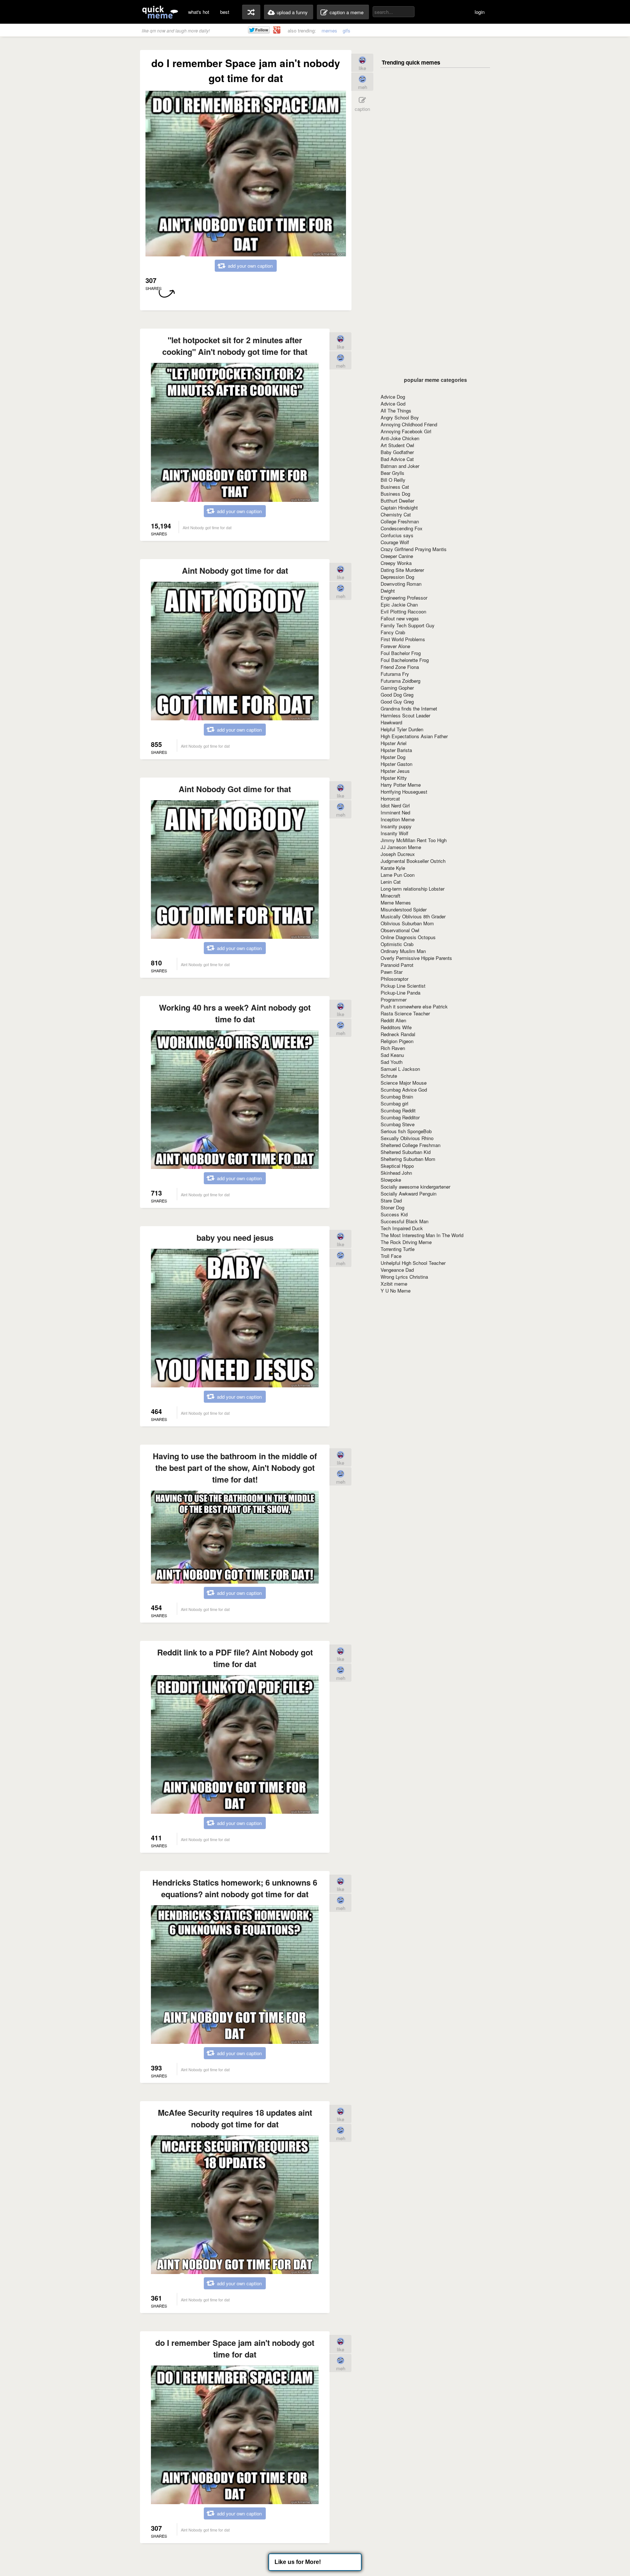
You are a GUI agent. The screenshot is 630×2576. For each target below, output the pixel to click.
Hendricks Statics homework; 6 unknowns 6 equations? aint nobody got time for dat (235, 1888)
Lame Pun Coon (398, 875)
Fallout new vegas (400, 618)
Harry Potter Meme (401, 785)
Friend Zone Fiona (400, 667)
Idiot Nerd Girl (395, 805)
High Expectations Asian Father (414, 736)
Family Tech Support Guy (408, 625)
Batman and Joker (400, 466)
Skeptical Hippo (397, 1166)
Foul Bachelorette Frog (405, 660)
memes (329, 30)
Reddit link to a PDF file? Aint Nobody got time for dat (235, 1658)
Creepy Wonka (396, 563)
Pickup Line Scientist (403, 986)
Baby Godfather (397, 452)
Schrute (389, 1076)
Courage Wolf (395, 542)
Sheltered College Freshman (411, 1145)
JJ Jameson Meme (401, 847)
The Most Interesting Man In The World (422, 1235)
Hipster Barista (396, 750)
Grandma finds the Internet (409, 708)
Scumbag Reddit (398, 1110)
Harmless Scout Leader (405, 715)
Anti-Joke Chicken (400, 438)
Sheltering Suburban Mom (408, 1159)
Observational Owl (400, 930)
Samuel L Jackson (400, 1069)
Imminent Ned (395, 812)
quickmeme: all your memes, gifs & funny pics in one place (160, 12)
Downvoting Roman (401, 584)
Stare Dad (391, 1200)
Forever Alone (395, 646)
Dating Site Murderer (402, 570)
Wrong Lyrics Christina (404, 1277)
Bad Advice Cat (397, 459)
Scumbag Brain (397, 1097)
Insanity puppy (396, 826)
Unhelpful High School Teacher (413, 1263)
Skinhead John (396, 1173)
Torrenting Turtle (398, 1249)
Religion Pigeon (397, 1041)
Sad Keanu (392, 1055)
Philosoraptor (394, 979)
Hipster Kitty (394, 778)
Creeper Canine (397, 556)
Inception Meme (398, 819)
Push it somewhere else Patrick (414, 1006)
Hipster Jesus (395, 771)
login (480, 12)
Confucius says (397, 535)
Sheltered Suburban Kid (406, 1152)
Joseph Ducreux (398, 854)
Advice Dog (393, 397)
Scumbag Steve (398, 1124)
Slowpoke (391, 1180)
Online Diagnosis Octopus (408, 937)
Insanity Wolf (394, 833)
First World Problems (403, 639)
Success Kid (394, 1214)
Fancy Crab (393, 632)
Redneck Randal (398, 1034)
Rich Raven (393, 1048)
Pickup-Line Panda (400, 993)
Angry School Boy (400, 417)
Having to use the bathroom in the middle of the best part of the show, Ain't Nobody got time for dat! (235, 1468)
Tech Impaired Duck (402, 1228)
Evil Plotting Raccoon (403, 611)
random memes (251, 12)
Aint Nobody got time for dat (235, 570)
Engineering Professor (404, 598)
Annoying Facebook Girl (406, 431)
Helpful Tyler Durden (402, 729)
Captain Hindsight (399, 508)
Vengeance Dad (397, 1270)
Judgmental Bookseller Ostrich (413, 861)
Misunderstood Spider (404, 909)
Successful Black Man (405, 1221)
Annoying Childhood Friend (409, 424)
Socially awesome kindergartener (415, 1187)
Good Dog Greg (397, 695)
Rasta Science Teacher (405, 1013)
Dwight (388, 591)
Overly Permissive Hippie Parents (416, 958)
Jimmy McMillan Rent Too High (414, 840)
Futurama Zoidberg (400, 681)
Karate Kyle (393, 868)
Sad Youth (392, 1062)
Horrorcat (390, 799)
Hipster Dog (393, 757)
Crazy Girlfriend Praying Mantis (414, 549)
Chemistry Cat (396, 514)
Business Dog (395, 494)
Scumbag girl (394, 1103)
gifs (347, 30)
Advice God (393, 404)
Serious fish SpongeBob (406, 1131)
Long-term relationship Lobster (413, 889)
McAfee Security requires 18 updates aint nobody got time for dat (235, 2118)
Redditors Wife (396, 1027)
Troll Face (391, 1256)
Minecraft (390, 896)
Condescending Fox (402, 528)
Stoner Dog (392, 1207)
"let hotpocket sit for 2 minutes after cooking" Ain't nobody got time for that (235, 346)
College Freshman (400, 521)
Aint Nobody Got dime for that (235, 789)
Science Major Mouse (404, 1083)
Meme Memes (396, 902)
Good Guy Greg (397, 702)
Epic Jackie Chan (399, 605)
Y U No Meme (396, 1291)
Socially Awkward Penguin (409, 1194)
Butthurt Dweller (397, 501)
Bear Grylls (392, 473)
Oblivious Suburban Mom (407, 923)
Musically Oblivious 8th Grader (413, 916)
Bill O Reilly (393, 480)
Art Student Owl (397, 445)
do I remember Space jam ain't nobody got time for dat (235, 2348)
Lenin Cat (391, 882)
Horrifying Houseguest (404, 792)
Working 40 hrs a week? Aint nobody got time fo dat (235, 1013)
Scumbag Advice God (404, 1090)
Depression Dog (397, 577)
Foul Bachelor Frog (401, 653)
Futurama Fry (395, 674)
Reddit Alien (393, 1020)
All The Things (396, 410)
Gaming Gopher (397, 688)
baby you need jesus (235, 1237)
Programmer (394, 1000)
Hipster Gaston (396, 764)
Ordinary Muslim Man (403, 951)
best (225, 12)
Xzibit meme (394, 1284)
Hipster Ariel (394, 743)
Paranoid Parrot (397, 965)
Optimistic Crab (397, 944)
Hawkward (391, 722)
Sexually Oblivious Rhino (407, 1138)
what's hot (199, 12)
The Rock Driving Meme (406, 1242)
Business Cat (395, 487)
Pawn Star (392, 972)
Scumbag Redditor (400, 1117)
